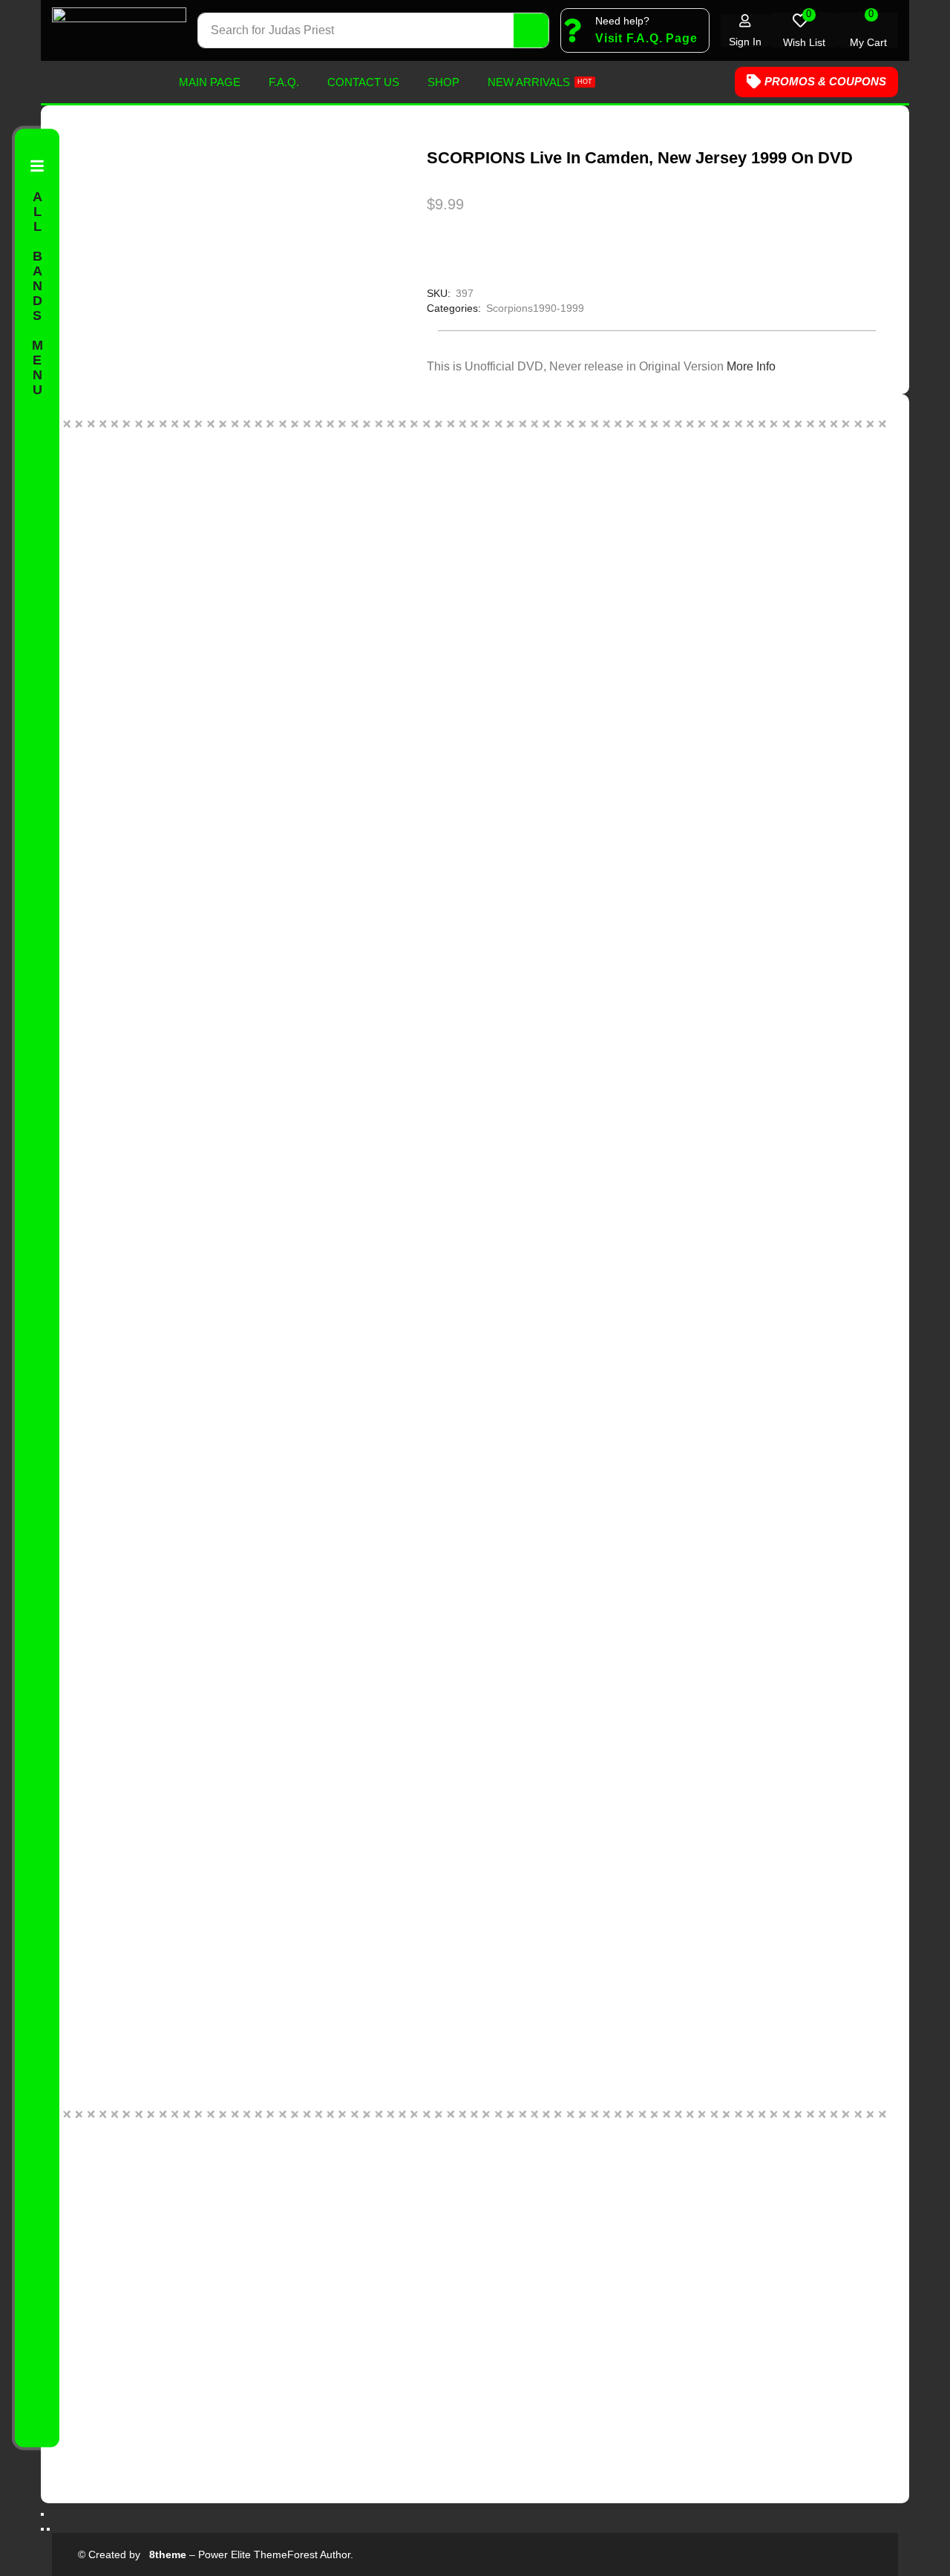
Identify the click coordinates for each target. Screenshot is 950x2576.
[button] (646, 39)
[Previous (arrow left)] (42, 2529)
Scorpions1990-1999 (535, 308)
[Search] (531, 30)
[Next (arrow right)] (48, 2529)
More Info (751, 366)
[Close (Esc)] (42, 2514)
